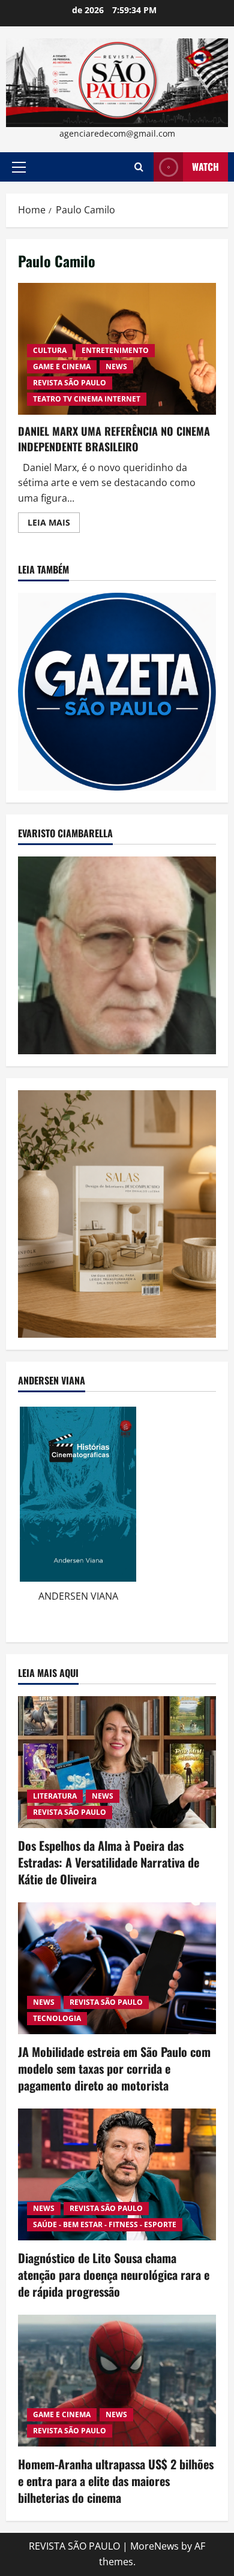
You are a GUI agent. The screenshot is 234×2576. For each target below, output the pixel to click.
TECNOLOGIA (57, 2018)
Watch (205, 167)
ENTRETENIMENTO (115, 350)
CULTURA (50, 350)
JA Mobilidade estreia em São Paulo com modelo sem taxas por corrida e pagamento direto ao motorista (114, 2068)
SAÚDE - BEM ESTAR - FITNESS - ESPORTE (105, 2224)
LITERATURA (55, 1796)
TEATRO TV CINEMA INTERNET (87, 399)
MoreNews (154, 2546)
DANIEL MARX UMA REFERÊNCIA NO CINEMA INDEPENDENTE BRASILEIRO (114, 438)
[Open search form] (139, 167)
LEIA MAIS (54, 524)
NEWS (116, 367)
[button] (19, 167)
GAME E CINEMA (62, 367)
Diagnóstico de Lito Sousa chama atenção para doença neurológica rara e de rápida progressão (114, 2275)
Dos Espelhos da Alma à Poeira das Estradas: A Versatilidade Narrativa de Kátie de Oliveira (109, 1862)
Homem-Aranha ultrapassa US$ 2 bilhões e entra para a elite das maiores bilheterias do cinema (116, 2481)
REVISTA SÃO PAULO (70, 383)
